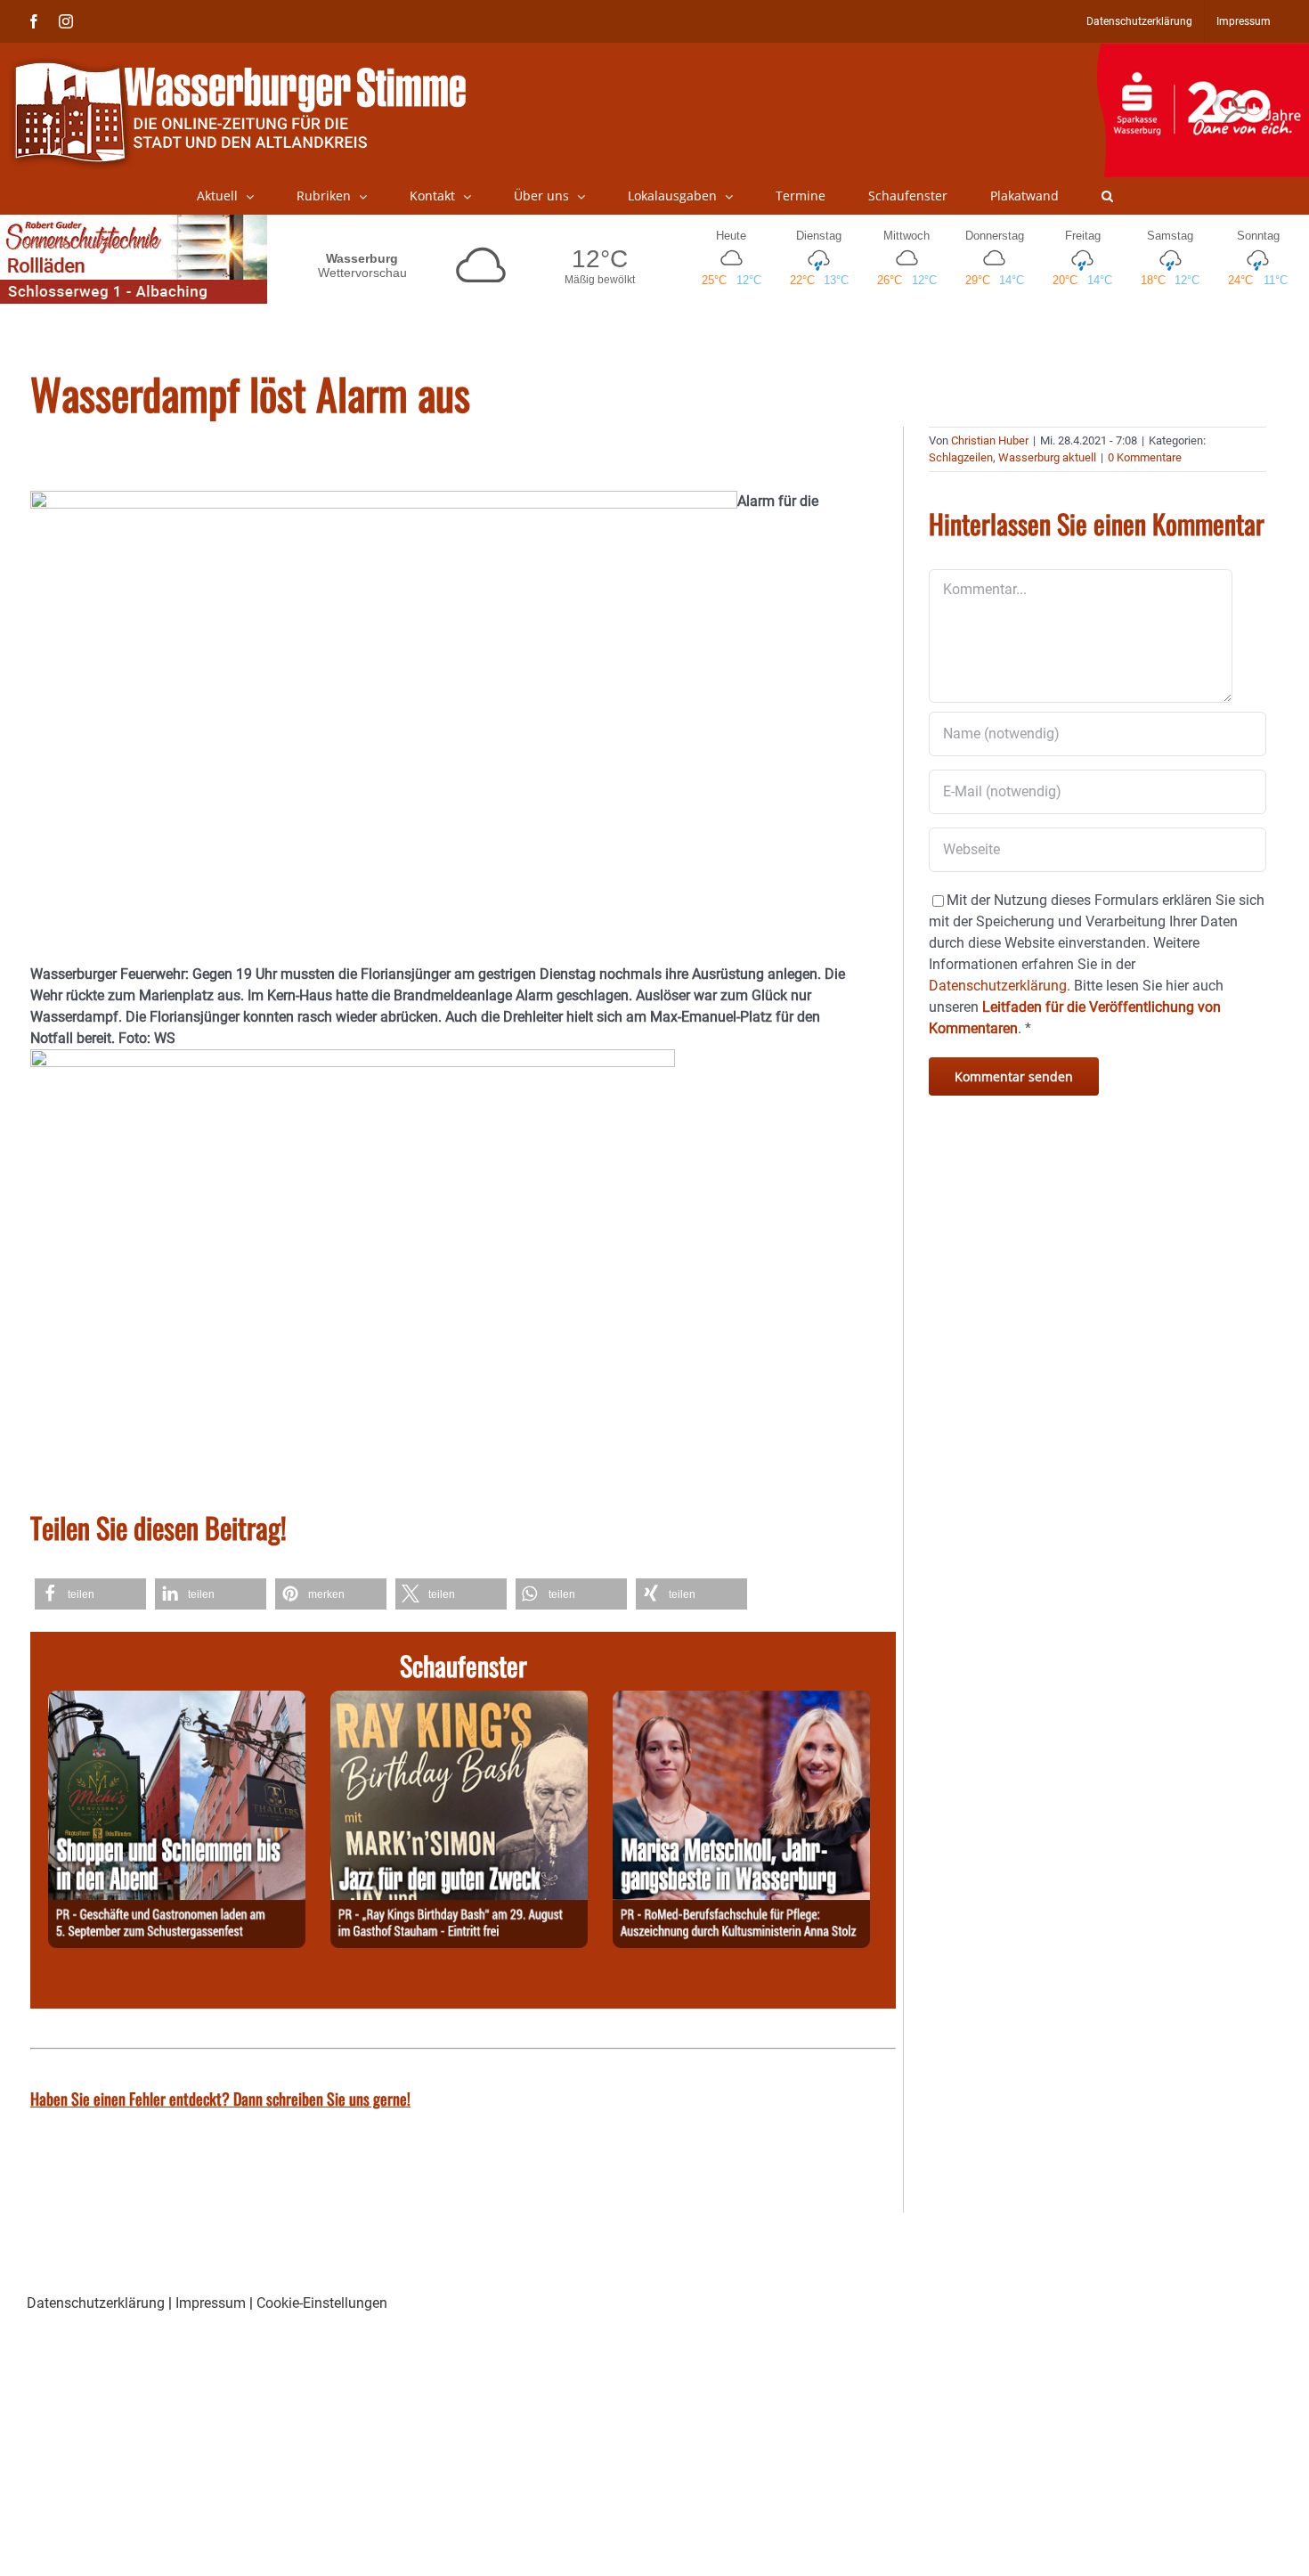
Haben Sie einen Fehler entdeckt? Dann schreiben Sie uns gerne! (220, 2099)
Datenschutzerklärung (96, 2303)
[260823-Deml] (177, 1701)
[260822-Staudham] (459, 1701)
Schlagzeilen (961, 457)
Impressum (211, 2303)
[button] (1107, 196)
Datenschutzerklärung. (1000, 986)
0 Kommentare (1145, 457)
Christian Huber (990, 440)
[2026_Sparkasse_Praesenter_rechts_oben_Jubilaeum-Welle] (1203, 53)
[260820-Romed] (741, 1701)
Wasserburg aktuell (1047, 457)
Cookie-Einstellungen (322, 2303)
